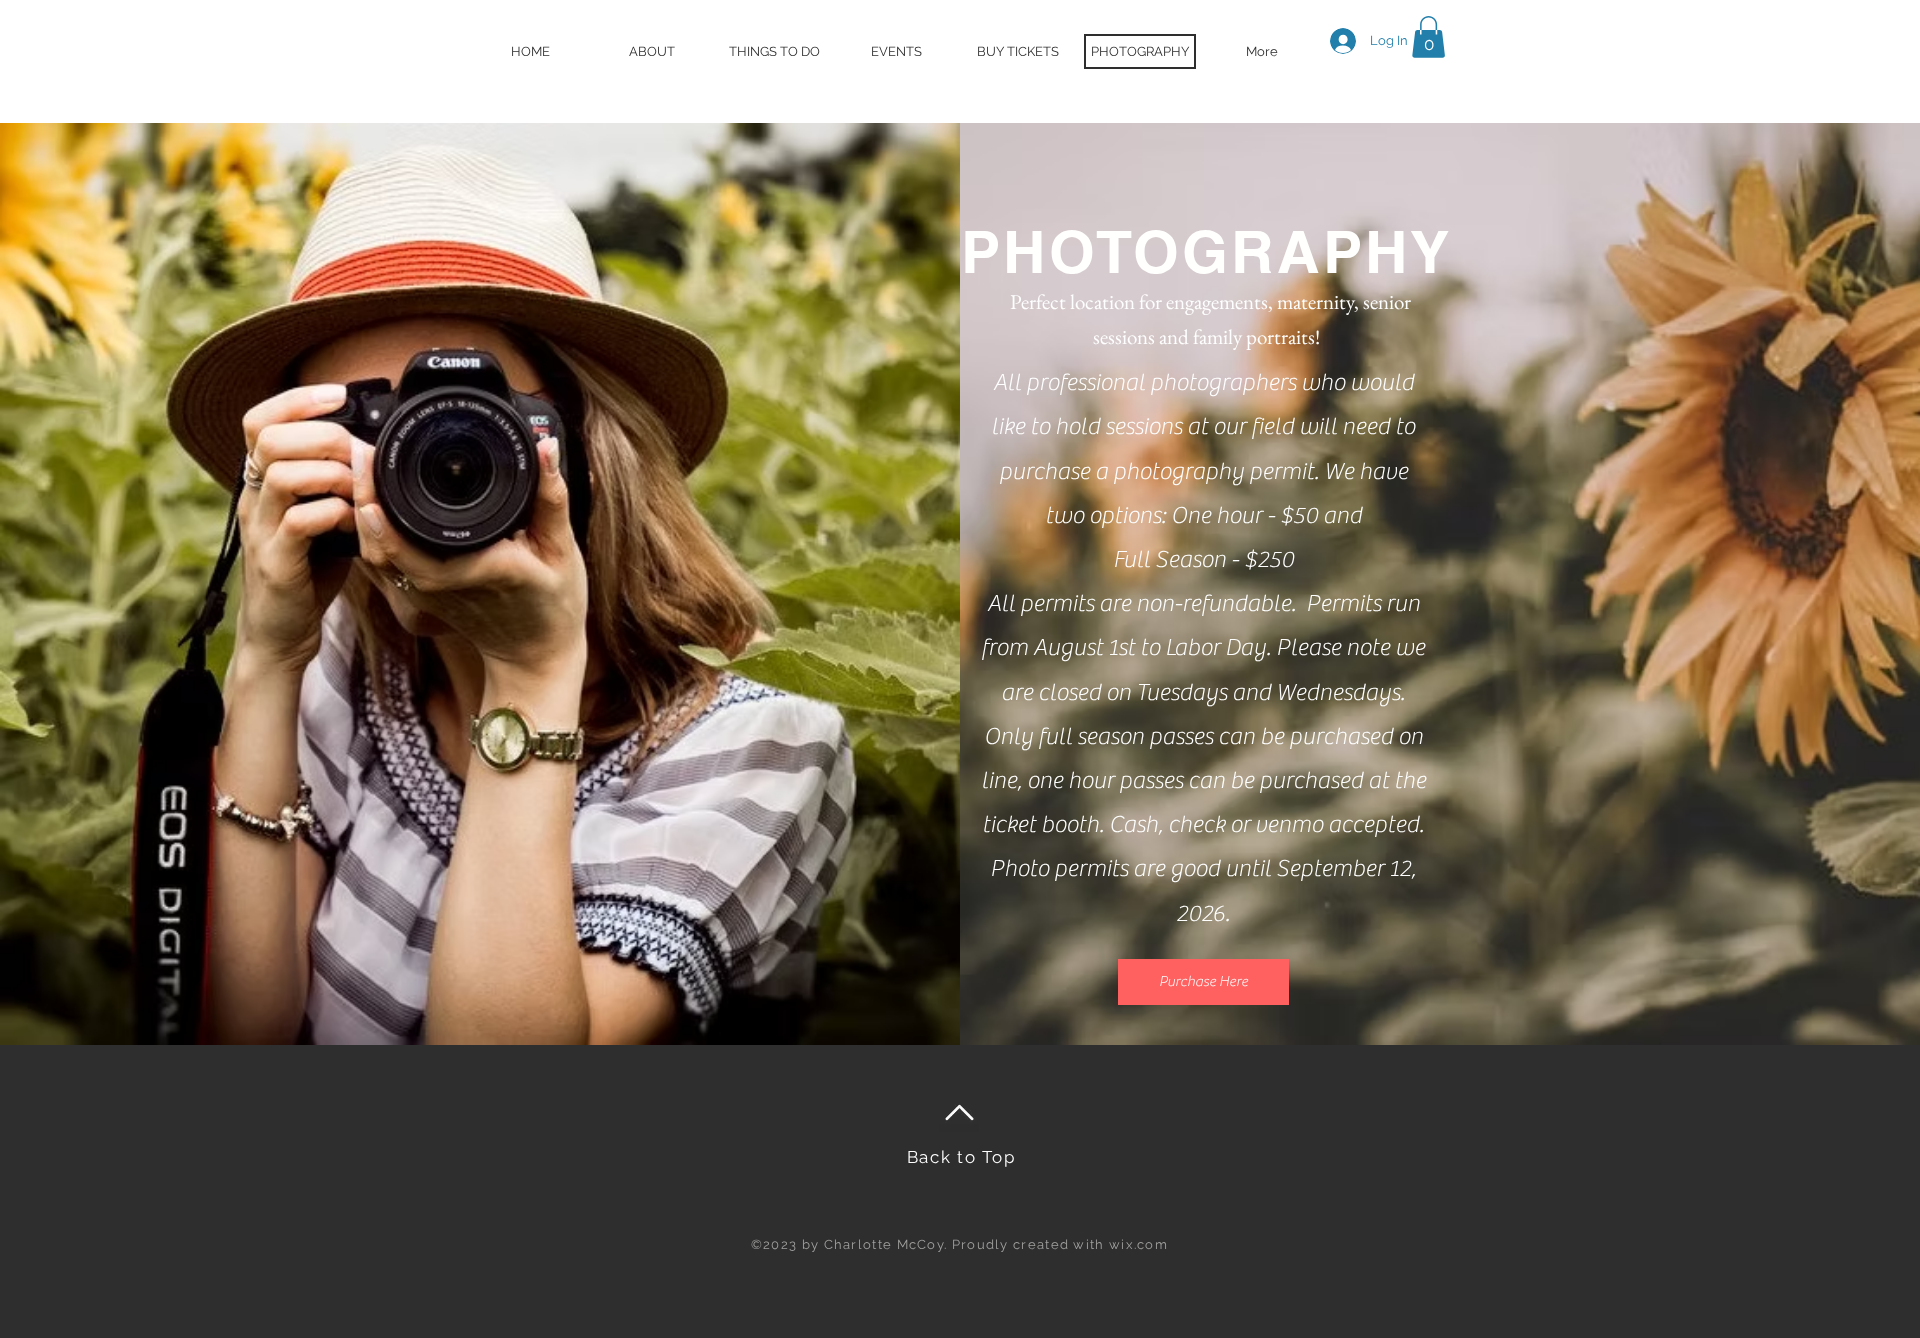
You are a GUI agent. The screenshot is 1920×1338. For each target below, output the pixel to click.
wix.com (1138, 1244)
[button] (1428, 37)
